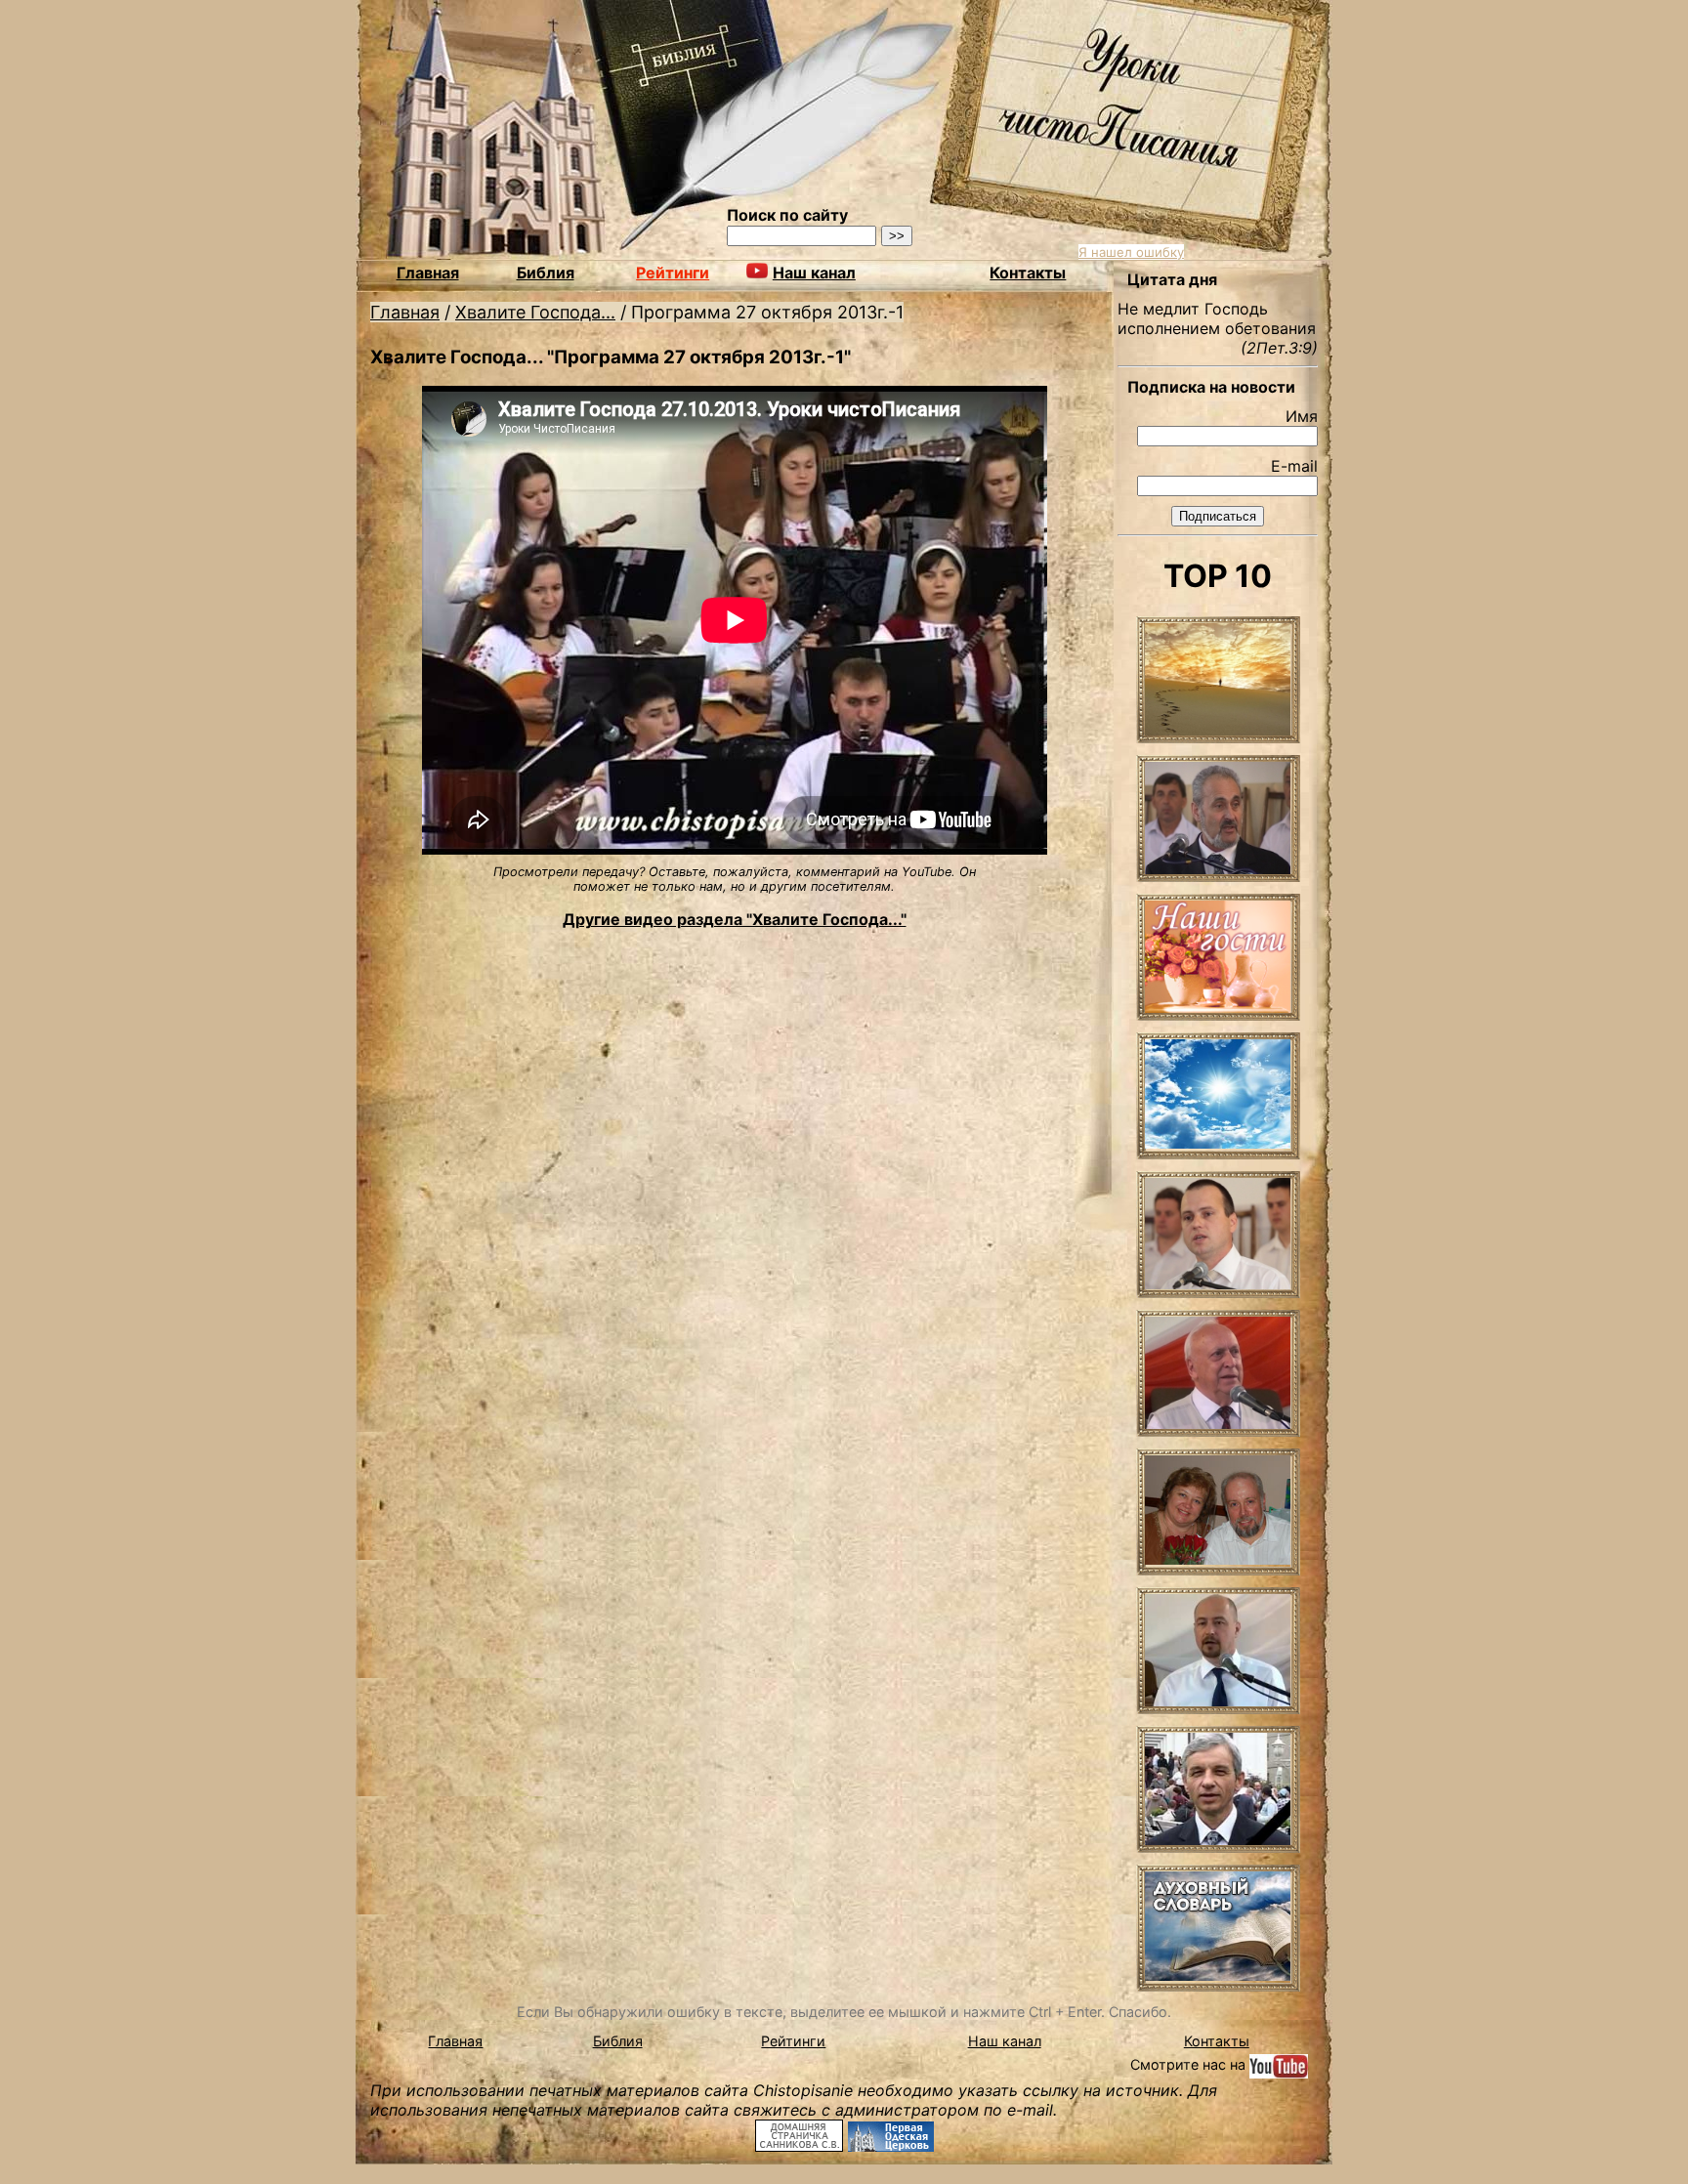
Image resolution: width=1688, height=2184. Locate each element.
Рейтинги (673, 273)
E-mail (1294, 466)
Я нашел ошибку (1131, 252)
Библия (546, 273)
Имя (1302, 416)
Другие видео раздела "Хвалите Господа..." (735, 919)
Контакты (1028, 273)
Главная (428, 273)
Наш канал (1005, 2041)
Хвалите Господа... (535, 312)
